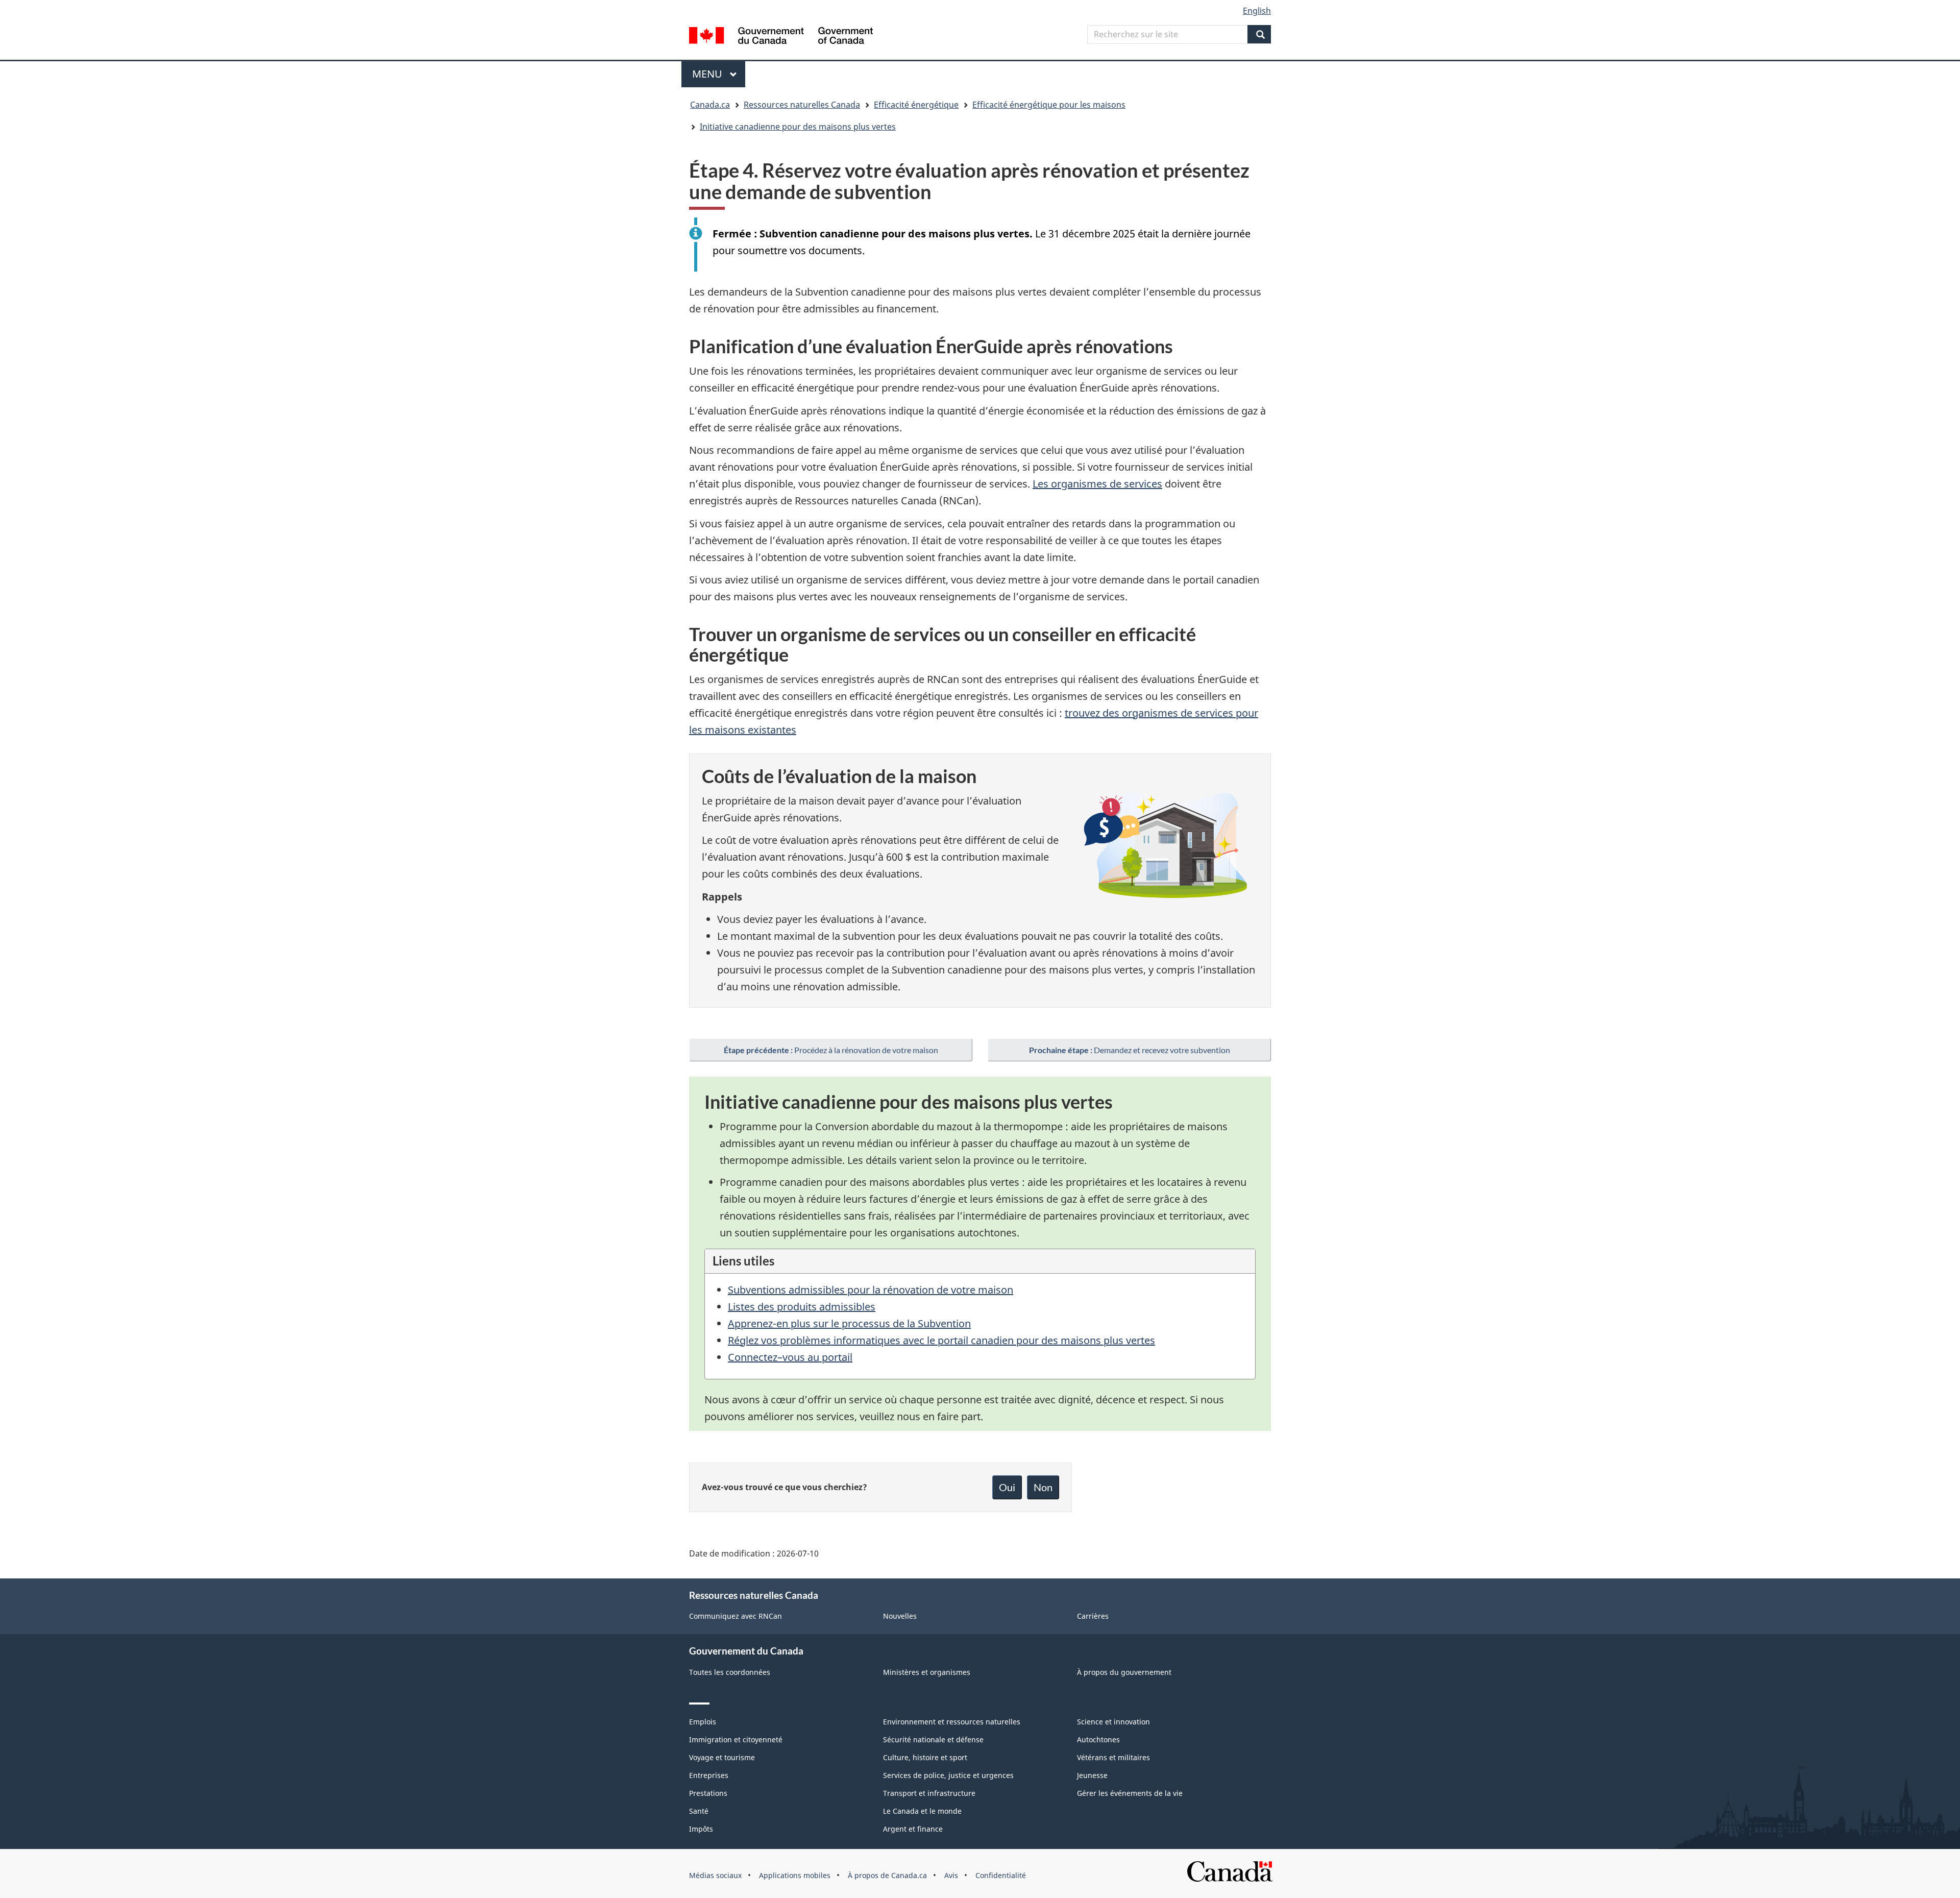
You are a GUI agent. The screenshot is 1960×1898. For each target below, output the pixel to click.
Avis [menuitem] (951, 1875)
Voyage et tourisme (722, 1757)
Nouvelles (900, 1616)
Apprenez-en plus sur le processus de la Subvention (849, 1323)
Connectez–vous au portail (790, 1357)
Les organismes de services (1097, 484)
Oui (1007, 1487)
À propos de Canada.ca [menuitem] (887, 1875)
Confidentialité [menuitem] (1001, 1875)
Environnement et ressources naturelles (952, 1722)
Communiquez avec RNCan (736, 1616)
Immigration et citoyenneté (736, 1739)
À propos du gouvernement (1124, 1672)
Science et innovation (1113, 1722)
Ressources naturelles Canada (802, 105)
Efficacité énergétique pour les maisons (1049, 105)
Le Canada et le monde (922, 1811)
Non (1043, 1487)
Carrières (1093, 1616)
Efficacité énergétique (916, 105)
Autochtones (1098, 1739)
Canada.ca (710, 105)
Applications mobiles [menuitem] (795, 1875)
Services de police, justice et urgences (948, 1775)
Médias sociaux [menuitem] (715, 1875)
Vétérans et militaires (1113, 1757)
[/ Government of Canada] (781, 37)
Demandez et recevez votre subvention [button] (1130, 1050)
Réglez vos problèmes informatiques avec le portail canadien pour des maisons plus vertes (941, 1340)
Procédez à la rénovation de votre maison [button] (831, 1050)
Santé (699, 1811)
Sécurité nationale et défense (933, 1739)
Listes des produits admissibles (802, 1307)
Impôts (701, 1829)
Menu (719, 74)
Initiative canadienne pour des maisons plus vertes (798, 127)
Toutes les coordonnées (730, 1672)
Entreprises (709, 1775)
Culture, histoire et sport (925, 1757)
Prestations (708, 1793)
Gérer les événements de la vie (1130, 1793)
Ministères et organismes (927, 1672)
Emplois (703, 1722)
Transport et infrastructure (929, 1793)
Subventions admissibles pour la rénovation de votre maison (871, 1290)
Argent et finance (913, 1829)
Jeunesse (1092, 1775)
